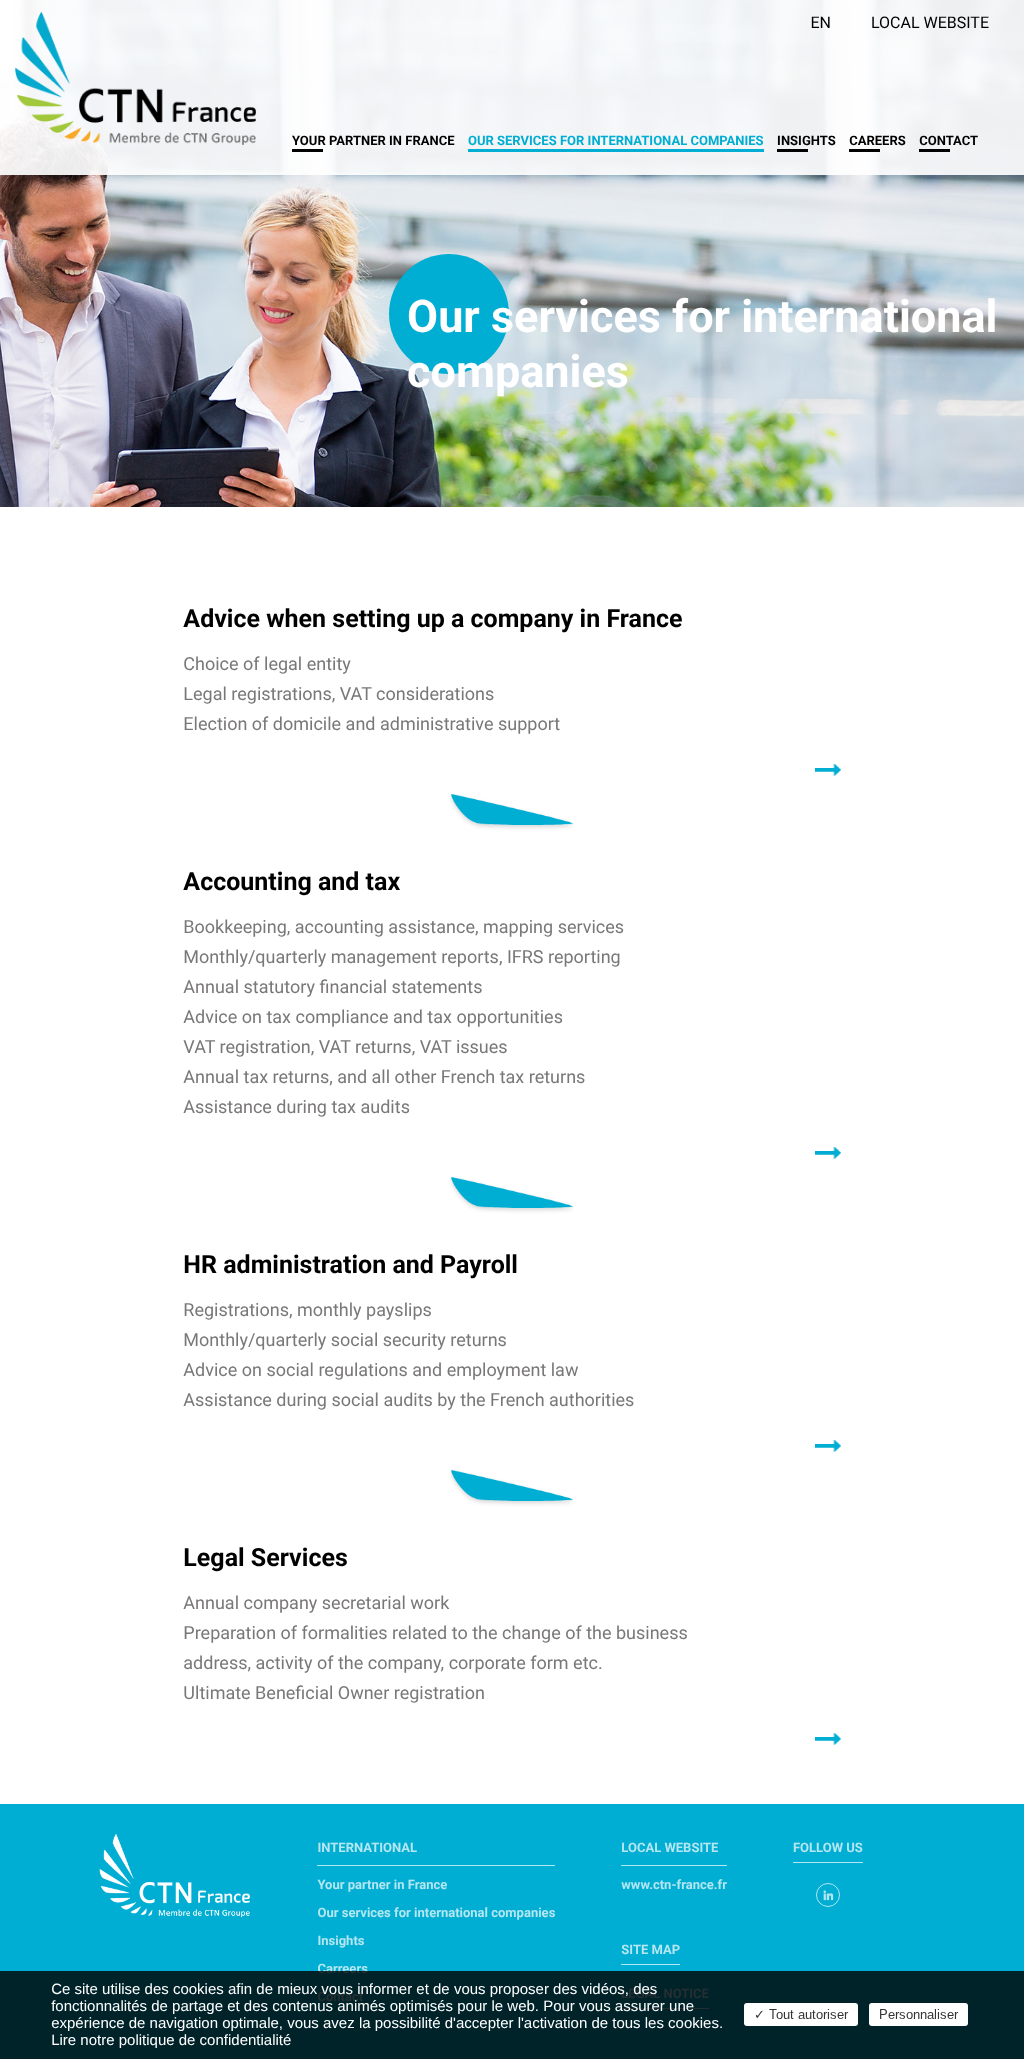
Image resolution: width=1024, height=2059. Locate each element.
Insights (806, 141)
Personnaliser (918, 2014)
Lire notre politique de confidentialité (171, 2040)
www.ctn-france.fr (674, 1885)
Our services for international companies (615, 141)
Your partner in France (373, 141)
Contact (948, 141)
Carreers (342, 1969)
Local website (930, 22)
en (820, 22)
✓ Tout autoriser (801, 2014)
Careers (877, 141)
